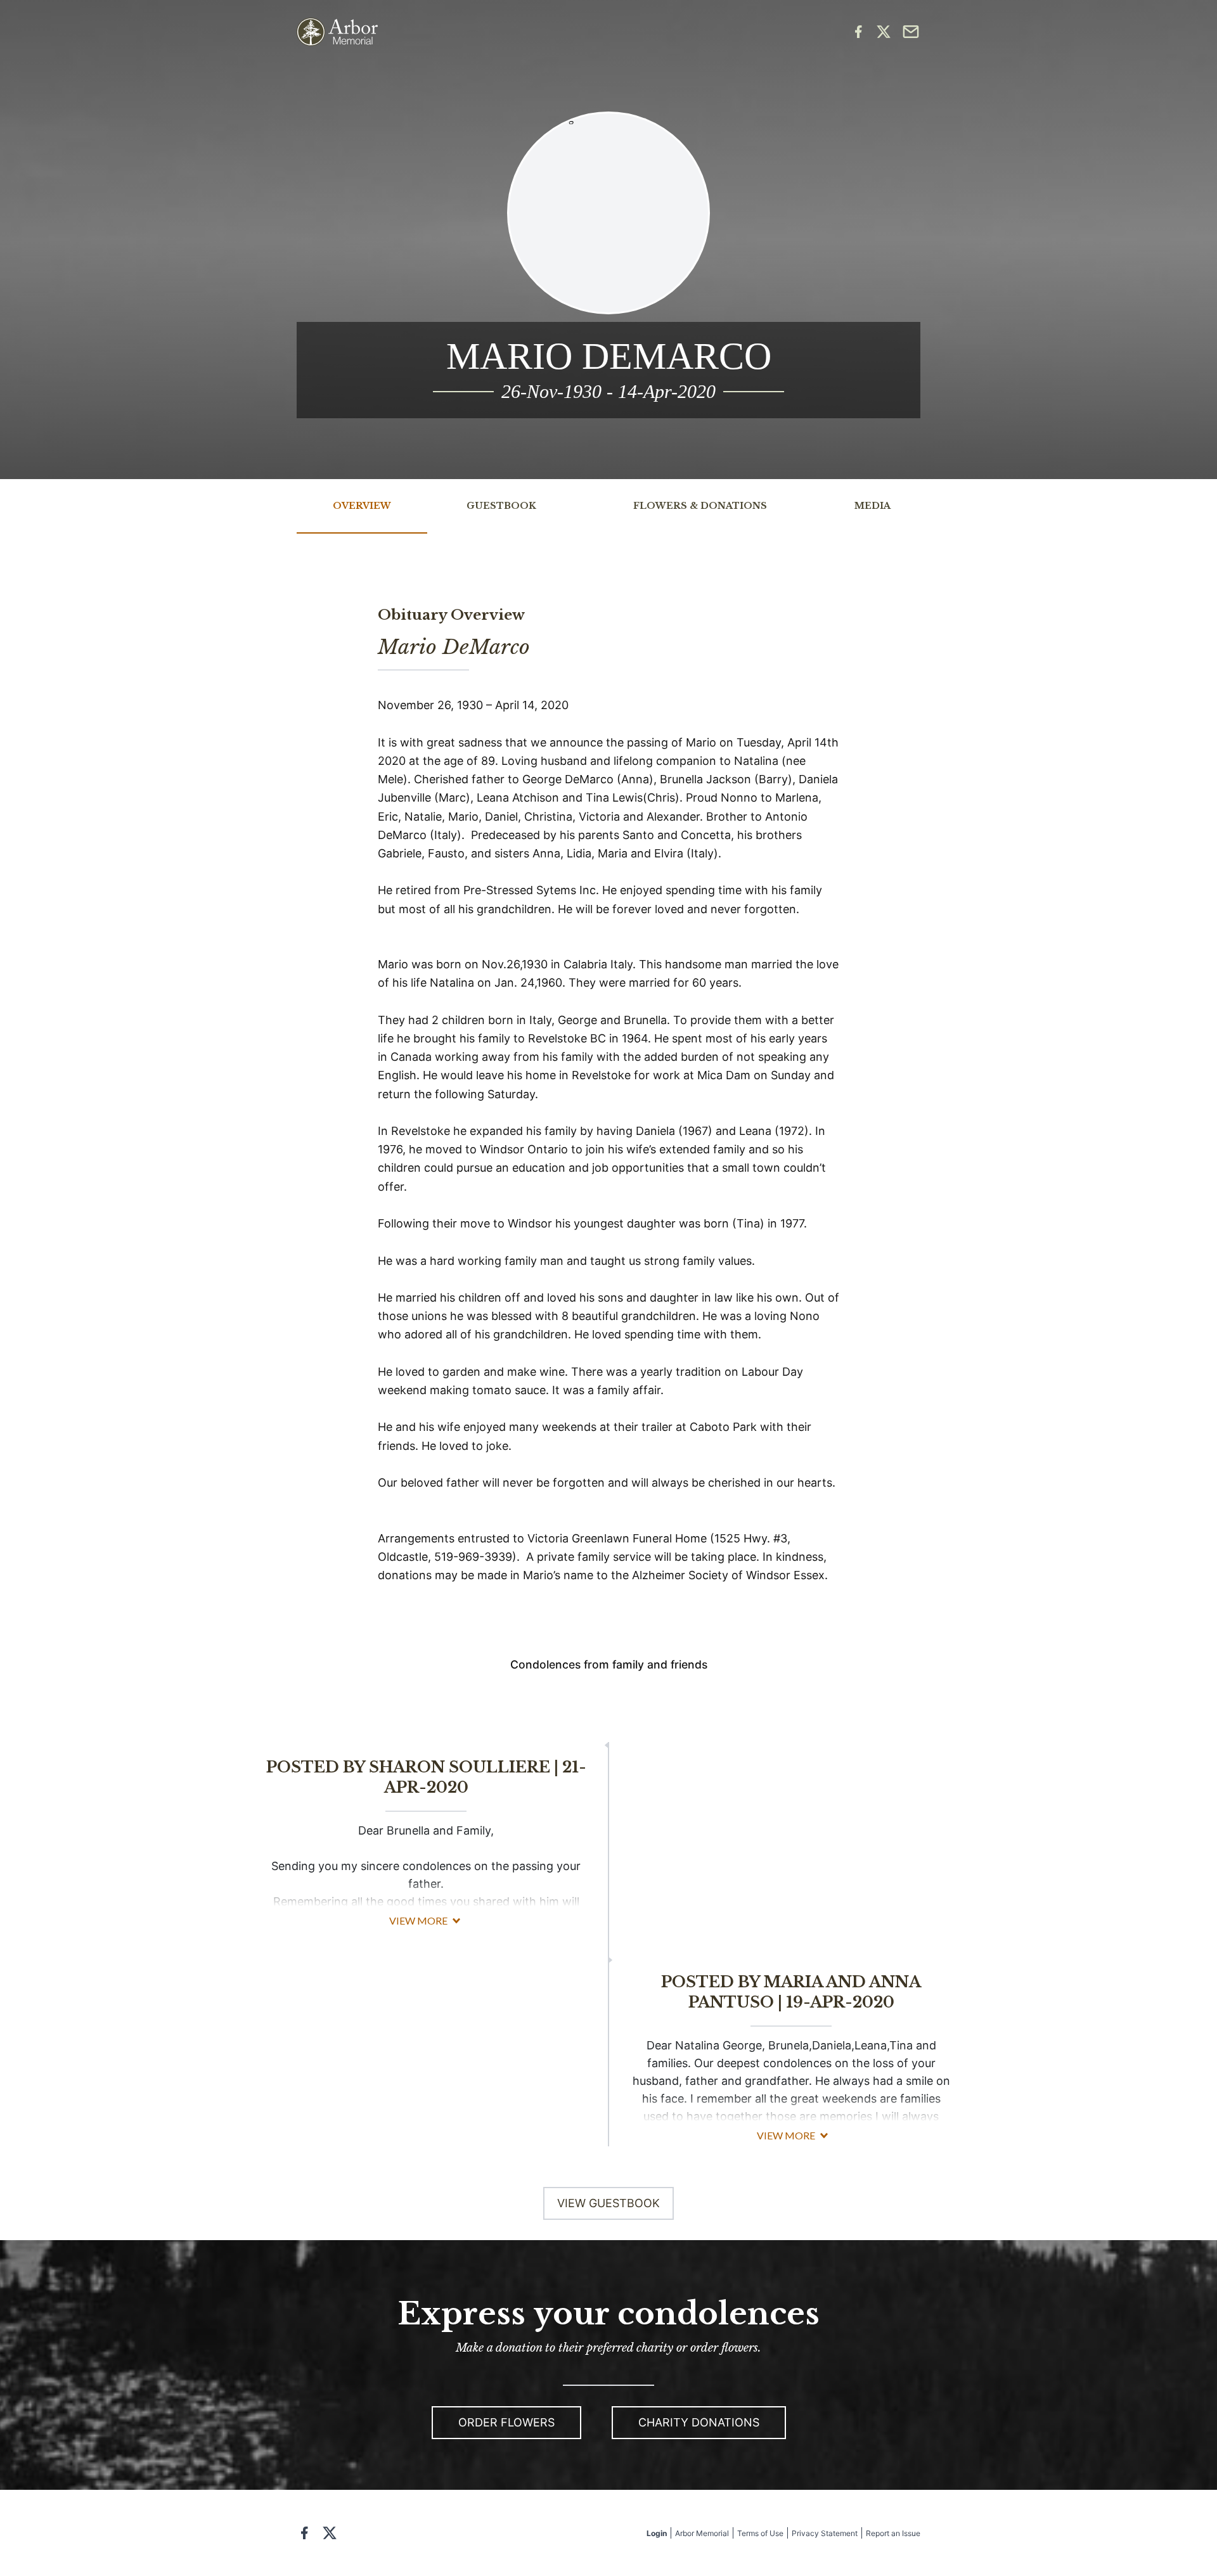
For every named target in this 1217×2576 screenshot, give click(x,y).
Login (657, 2533)
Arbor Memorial (702, 2533)
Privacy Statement (825, 2533)
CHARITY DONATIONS (699, 2422)
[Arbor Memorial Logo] (337, 32)
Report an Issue (893, 2533)
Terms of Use (760, 2533)
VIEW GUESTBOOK (608, 2203)
